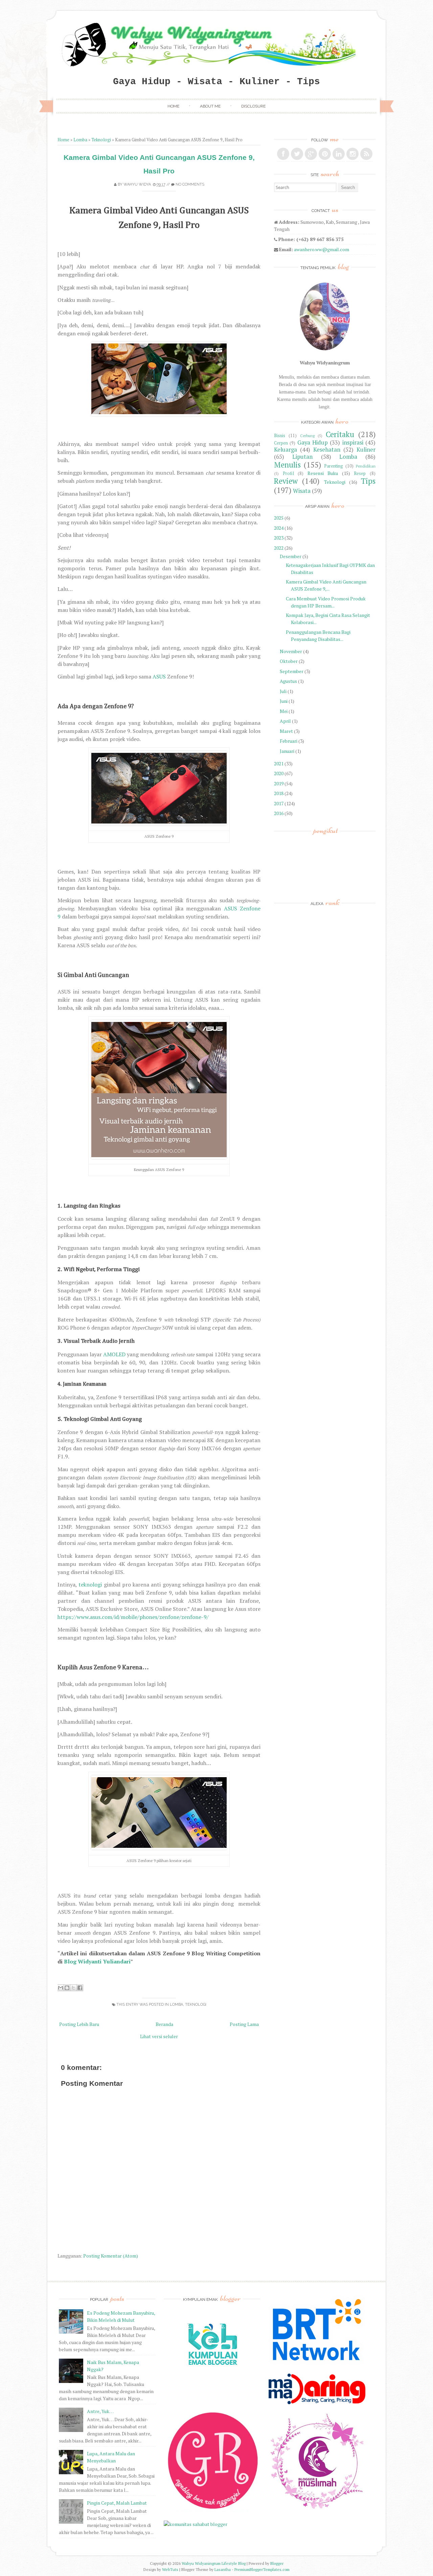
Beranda (164, 2024)
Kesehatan (327, 450)
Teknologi (101, 140)
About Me (210, 106)
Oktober (289, 661)
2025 (279, 518)
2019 (279, 783)
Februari (289, 741)
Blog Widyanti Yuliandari (97, 1961)
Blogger (277, 2563)
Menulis (287, 465)
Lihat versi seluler (159, 2036)
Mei (284, 711)
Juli (283, 691)
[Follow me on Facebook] (283, 154)
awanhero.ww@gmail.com (322, 249)
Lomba (80, 140)
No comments (190, 184)
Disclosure (253, 106)
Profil (288, 473)
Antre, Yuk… (100, 2411)
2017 (279, 803)
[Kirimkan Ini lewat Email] (61, 1988)
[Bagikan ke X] (73, 1988)
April (285, 721)
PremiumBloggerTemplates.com (262, 2569)
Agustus (288, 681)
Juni (284, 701)
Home (173, 106)
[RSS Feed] (366, 154)
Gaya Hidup (313, 443)
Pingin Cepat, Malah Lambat (117, 2503)
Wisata (302, 491)
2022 (279, 548)
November (291, 651)
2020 (279, 773)
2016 (279, 813)
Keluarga (286, 450)
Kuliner (366, 450)
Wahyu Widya (137, 184)
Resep (360, 473)
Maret (286, 731)
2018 (279, 793)
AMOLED (114, 1354)
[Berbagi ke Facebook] (80, 1988)
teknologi (90, 1584)
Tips (368, 481)
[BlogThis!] (67, 1988)
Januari (287, 751)
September (292, 671)
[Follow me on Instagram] (352, 154)
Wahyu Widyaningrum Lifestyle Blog (214, 2563)
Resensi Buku (323, 473)
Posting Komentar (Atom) (111, 2256)
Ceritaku (340, 434)
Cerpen (281, 443)
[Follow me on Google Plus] (311, 154)
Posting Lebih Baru (79, 2024)
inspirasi (353, 443)
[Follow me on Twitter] (297, 154)
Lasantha (223, 2569)
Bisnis (280, 436)
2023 (279, 538)
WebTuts (170, 2569)
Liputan (302, 457)
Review (286, 481)
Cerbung (307, 436)
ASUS (159, 676)
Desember (291, 556)
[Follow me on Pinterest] (325, 154)
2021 (279, 764)
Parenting (334, 466)
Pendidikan (366, 466)
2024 (279, 528)
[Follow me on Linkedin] (339, 154)
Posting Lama (244, 2024)
